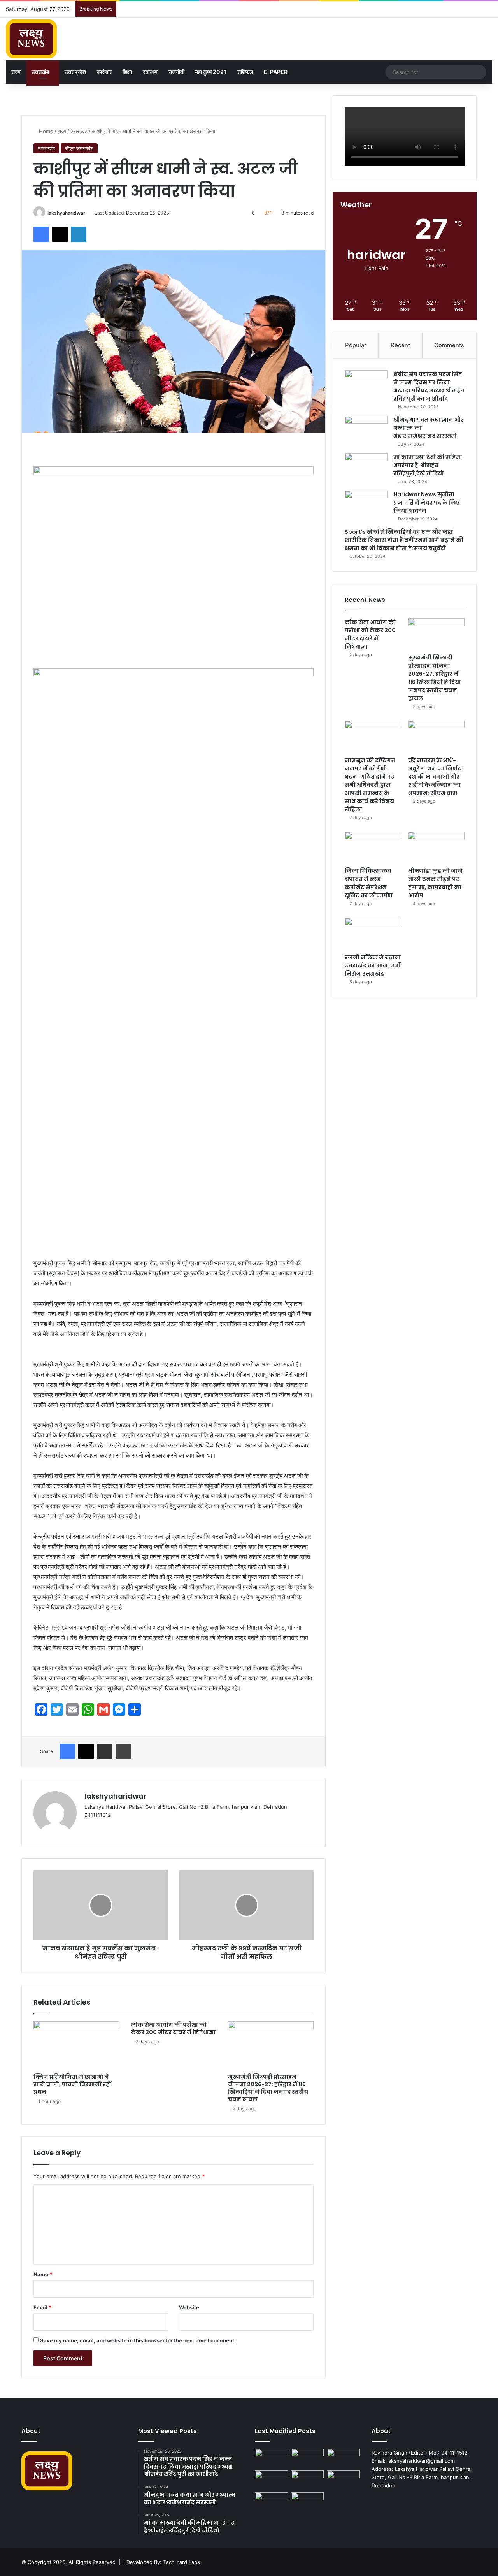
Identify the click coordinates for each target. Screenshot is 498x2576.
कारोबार (104, 72)
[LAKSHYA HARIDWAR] (31, 39)
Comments (449, 345)
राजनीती (176, 72)
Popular (356, 345)
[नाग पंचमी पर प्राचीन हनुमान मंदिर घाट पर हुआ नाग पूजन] (308, 2502)
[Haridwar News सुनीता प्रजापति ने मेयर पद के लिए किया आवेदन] (366, 505)
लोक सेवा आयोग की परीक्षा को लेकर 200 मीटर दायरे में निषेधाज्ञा (173, 2028)
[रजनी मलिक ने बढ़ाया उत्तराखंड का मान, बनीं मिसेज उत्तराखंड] (373, 934)
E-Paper (276, 72)
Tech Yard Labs (181, 2562)
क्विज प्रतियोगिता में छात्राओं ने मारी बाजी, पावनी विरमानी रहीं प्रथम (72, 2084)
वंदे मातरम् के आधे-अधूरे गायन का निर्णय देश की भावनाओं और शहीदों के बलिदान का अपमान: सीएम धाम (435, 777)
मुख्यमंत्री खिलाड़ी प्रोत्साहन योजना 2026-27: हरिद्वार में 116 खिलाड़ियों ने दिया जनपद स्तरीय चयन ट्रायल (268, 2088)
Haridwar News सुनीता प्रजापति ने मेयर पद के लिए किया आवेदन (427, 503)
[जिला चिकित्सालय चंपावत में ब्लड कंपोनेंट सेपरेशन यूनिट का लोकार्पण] (373, 848)
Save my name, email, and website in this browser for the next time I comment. (138, 2340)
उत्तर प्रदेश (75, 72)
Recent (400, 345)
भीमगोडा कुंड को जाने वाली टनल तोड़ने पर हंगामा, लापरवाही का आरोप (435, 883)
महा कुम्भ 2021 (211, 72)
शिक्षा (127, 72)
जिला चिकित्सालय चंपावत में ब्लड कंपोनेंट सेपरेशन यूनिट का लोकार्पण (369, 883)
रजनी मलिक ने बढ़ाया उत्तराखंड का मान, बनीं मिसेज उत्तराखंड (373, 965)
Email (42, 2307)
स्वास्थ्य (150, 72)
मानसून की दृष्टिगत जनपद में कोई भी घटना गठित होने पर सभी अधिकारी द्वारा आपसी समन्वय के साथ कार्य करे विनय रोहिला (370, 785)
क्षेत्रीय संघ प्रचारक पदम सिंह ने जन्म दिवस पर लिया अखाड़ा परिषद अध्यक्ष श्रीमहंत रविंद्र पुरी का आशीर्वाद (429, 386)
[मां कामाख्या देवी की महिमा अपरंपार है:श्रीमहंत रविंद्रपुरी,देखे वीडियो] (366, 468)
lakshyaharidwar (66, 213)
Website (189, 2307)
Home (45, 131)
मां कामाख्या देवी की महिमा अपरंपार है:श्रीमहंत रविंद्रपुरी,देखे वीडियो (428, 465)
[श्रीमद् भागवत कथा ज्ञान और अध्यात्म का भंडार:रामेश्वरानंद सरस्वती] (366, 430)
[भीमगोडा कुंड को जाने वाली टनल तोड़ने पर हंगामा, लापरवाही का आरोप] (436, 848)
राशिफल (245, 72)
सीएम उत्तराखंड (79, 148)
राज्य (16, 72)
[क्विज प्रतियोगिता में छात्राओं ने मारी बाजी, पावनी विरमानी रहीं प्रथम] (76, 2045)
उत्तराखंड (40, 72)
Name (43, 2274)
